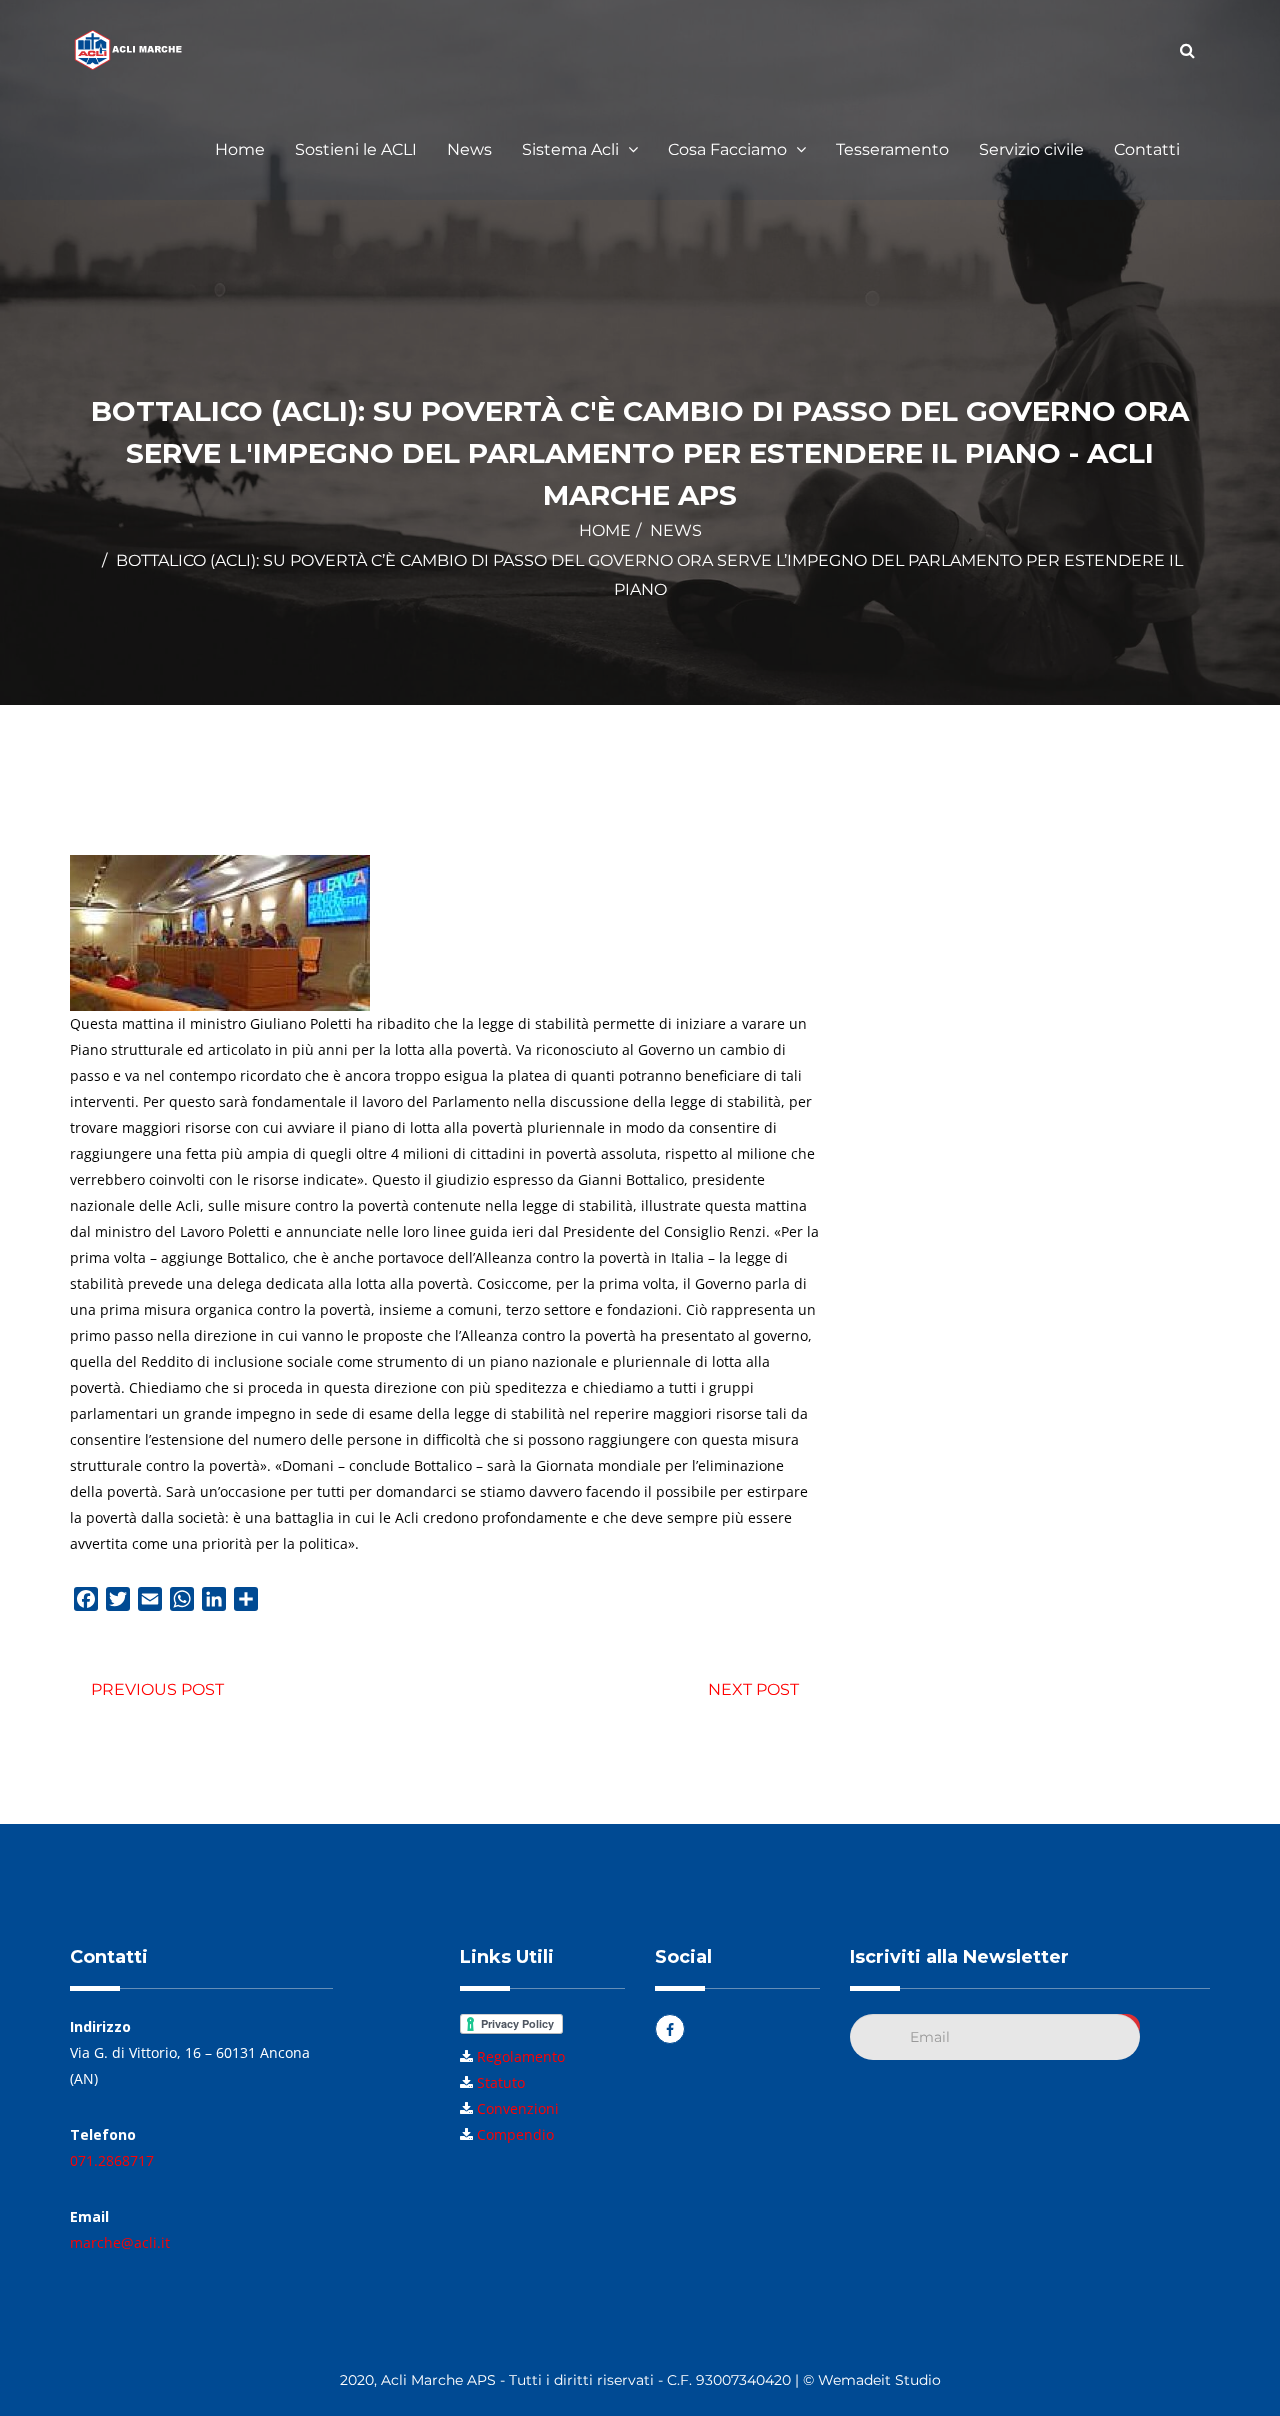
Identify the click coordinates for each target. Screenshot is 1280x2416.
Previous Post (157, 1689)
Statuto (501, 2082)
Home (240, 149)
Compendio (515, 2134)
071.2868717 (112, 2160)
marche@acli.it (120, 2242)
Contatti (1147, 149)
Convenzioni (518, 2108)
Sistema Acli (572, 149)
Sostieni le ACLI (356, 149)
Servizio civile (1031, 149)
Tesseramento (892, 149)
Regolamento (521, 2056)
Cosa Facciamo (729, 149)
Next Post (753, 1689)
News (469, 149)
